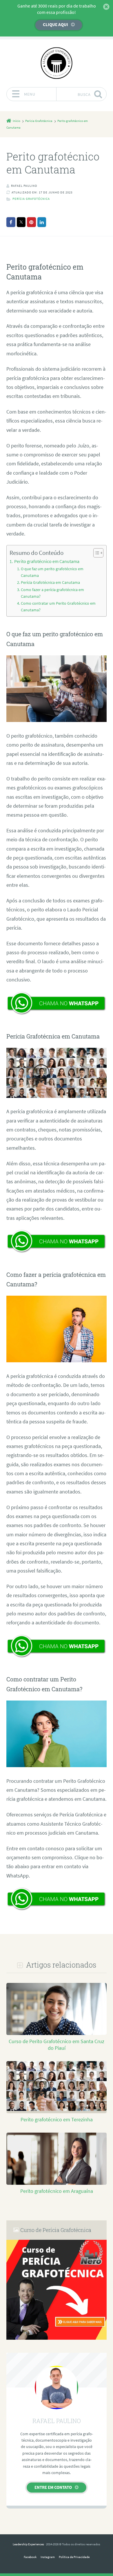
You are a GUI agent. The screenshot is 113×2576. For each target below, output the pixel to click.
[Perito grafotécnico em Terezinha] (56, 2109)
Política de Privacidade (74, 2557)
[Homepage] (57, 63)
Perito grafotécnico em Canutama (47, 561)
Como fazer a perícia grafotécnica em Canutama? (52, 593)
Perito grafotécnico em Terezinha (57, 2120)
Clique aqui (55, 24)
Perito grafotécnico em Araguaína (57, 2191)
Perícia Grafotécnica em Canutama (50, 582)
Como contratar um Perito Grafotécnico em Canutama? (58, 607)
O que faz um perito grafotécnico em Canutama (52, 572)
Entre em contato (53, 2487)
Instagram (48, 2557)
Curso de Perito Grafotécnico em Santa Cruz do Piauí (57, 2045)
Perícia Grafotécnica (31, 199)
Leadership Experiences (28, 2544)
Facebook (30, 2557)
